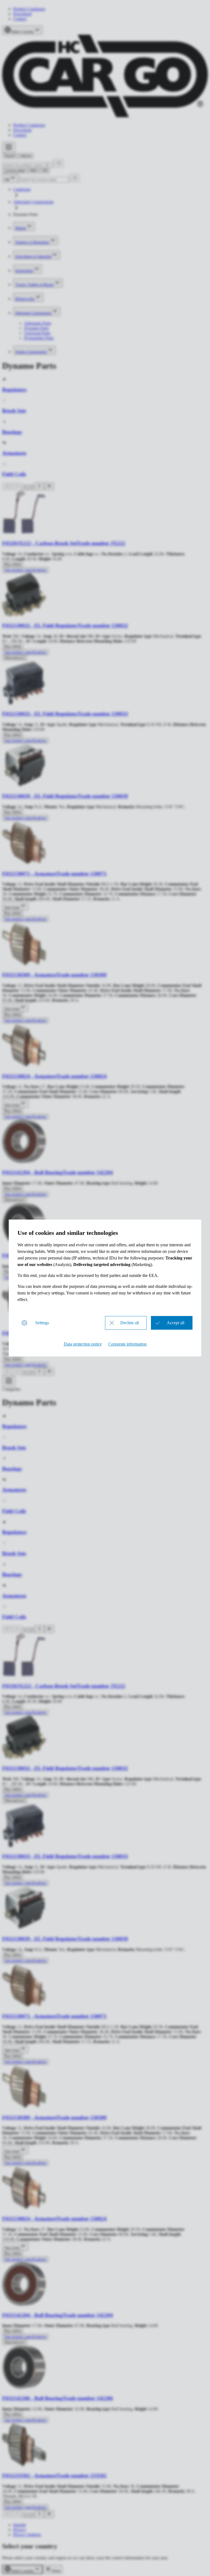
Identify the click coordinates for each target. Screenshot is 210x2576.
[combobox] (22, 2569)
